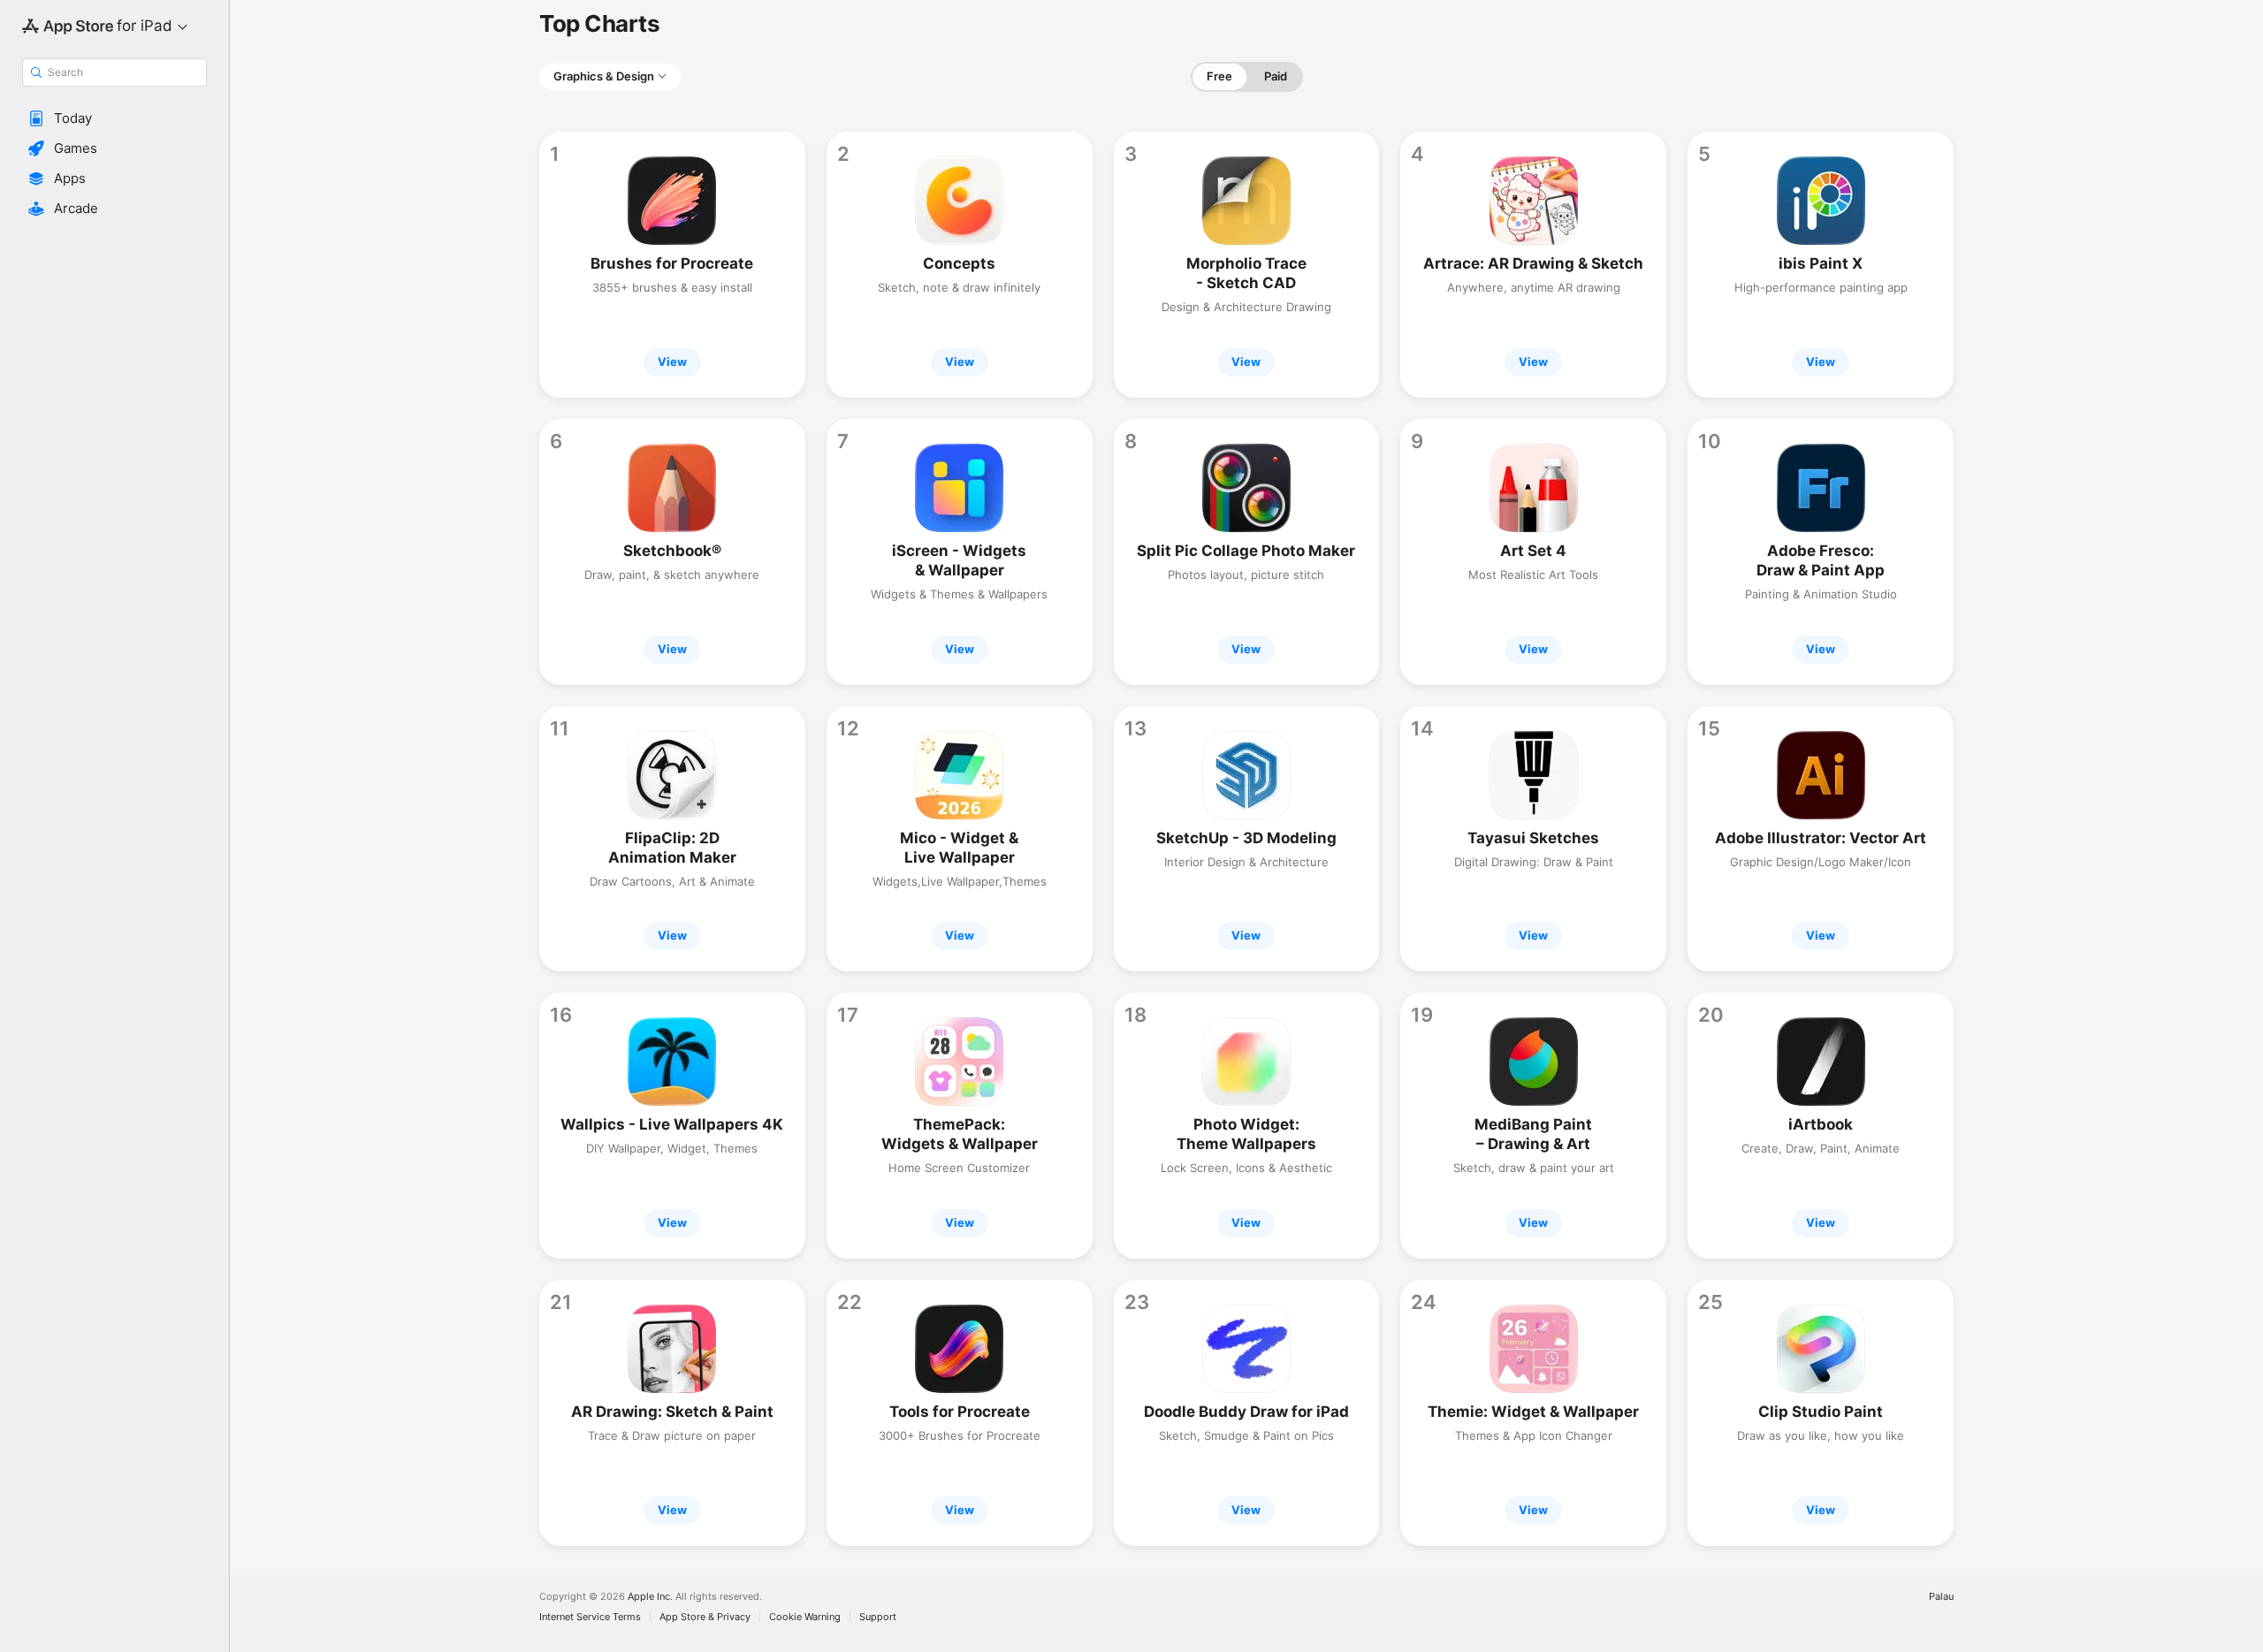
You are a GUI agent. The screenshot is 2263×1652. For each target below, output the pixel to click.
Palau (1941, 1597)
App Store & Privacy (705, 1617)
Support (878, 1617)
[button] (114, 118)
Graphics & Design (604, 76)
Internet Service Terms (590, 1617)
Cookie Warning (805, 1617)
